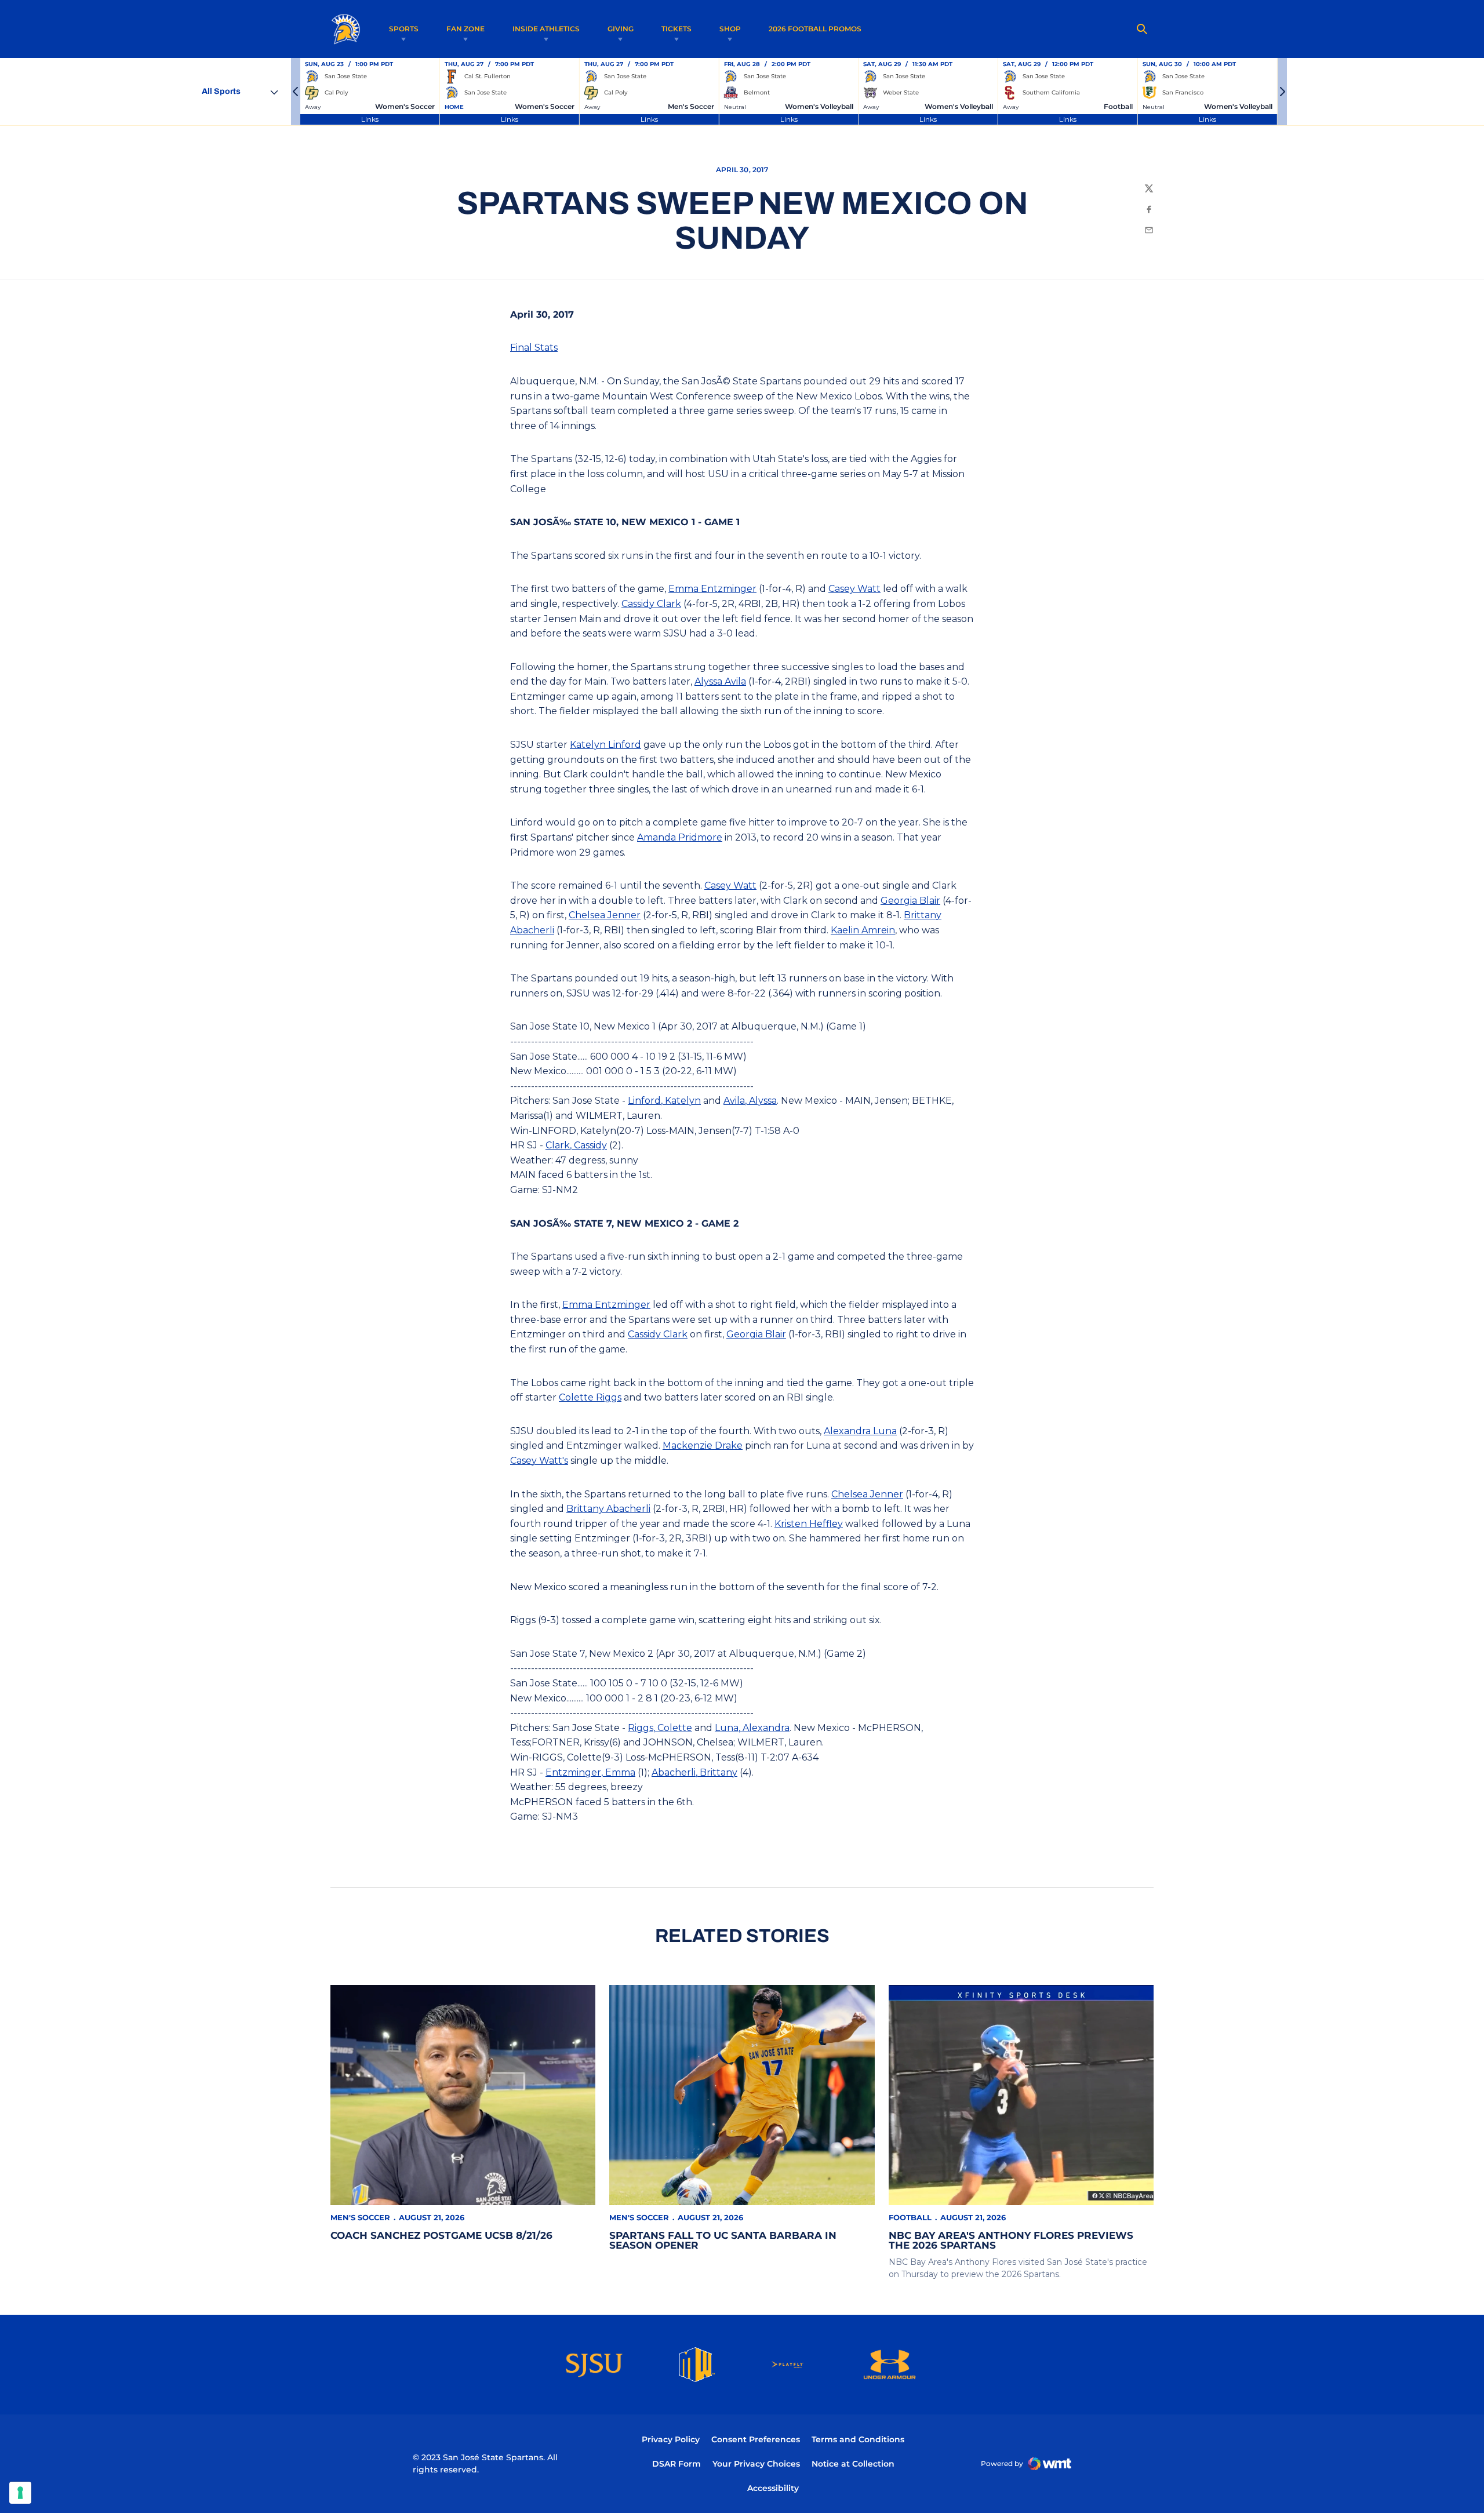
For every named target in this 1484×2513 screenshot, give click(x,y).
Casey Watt (854, 589)
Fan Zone (465, 29)
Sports (404, 29)
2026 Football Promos (815, 28)
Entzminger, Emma (590, 1772)
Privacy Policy (671, 2439)
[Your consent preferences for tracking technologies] (20, 2493)
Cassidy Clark (651, 604)
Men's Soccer (360, 2217)
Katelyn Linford (605, 745)
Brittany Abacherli (608, 1509)
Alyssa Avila (720, 681)
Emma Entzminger (712, 589)
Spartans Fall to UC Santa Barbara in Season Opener (723, 2240)
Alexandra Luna (860, 1431)
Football (910, 2217)
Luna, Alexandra (752, 1728)
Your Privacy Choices (756, 2464)
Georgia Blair (910, 901)
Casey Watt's (539, 1461)
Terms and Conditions (858, 2439)
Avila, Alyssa (750, 1101)
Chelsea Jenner (605, 915)
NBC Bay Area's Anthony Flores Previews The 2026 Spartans (1011, 2240)
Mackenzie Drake (703, 1445)
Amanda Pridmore (680, 837)
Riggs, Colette (660, 1728)
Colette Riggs (590, 1397)
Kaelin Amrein (863, 930)
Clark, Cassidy (576, 1145)
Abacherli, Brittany (694, 1772)
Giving (621, 29)
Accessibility (773, 2488)
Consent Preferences (756, 2439)
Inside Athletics (546, 29)
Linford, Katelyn (664, 1101)
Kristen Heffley (809, 1524)
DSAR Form (676, 2464)
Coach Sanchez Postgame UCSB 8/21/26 (441, 2235)
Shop (730, 29)
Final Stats (534, 348)
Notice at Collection (853, 2464)
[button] (296, 92)
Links (370, 119)
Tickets (676, 29)
